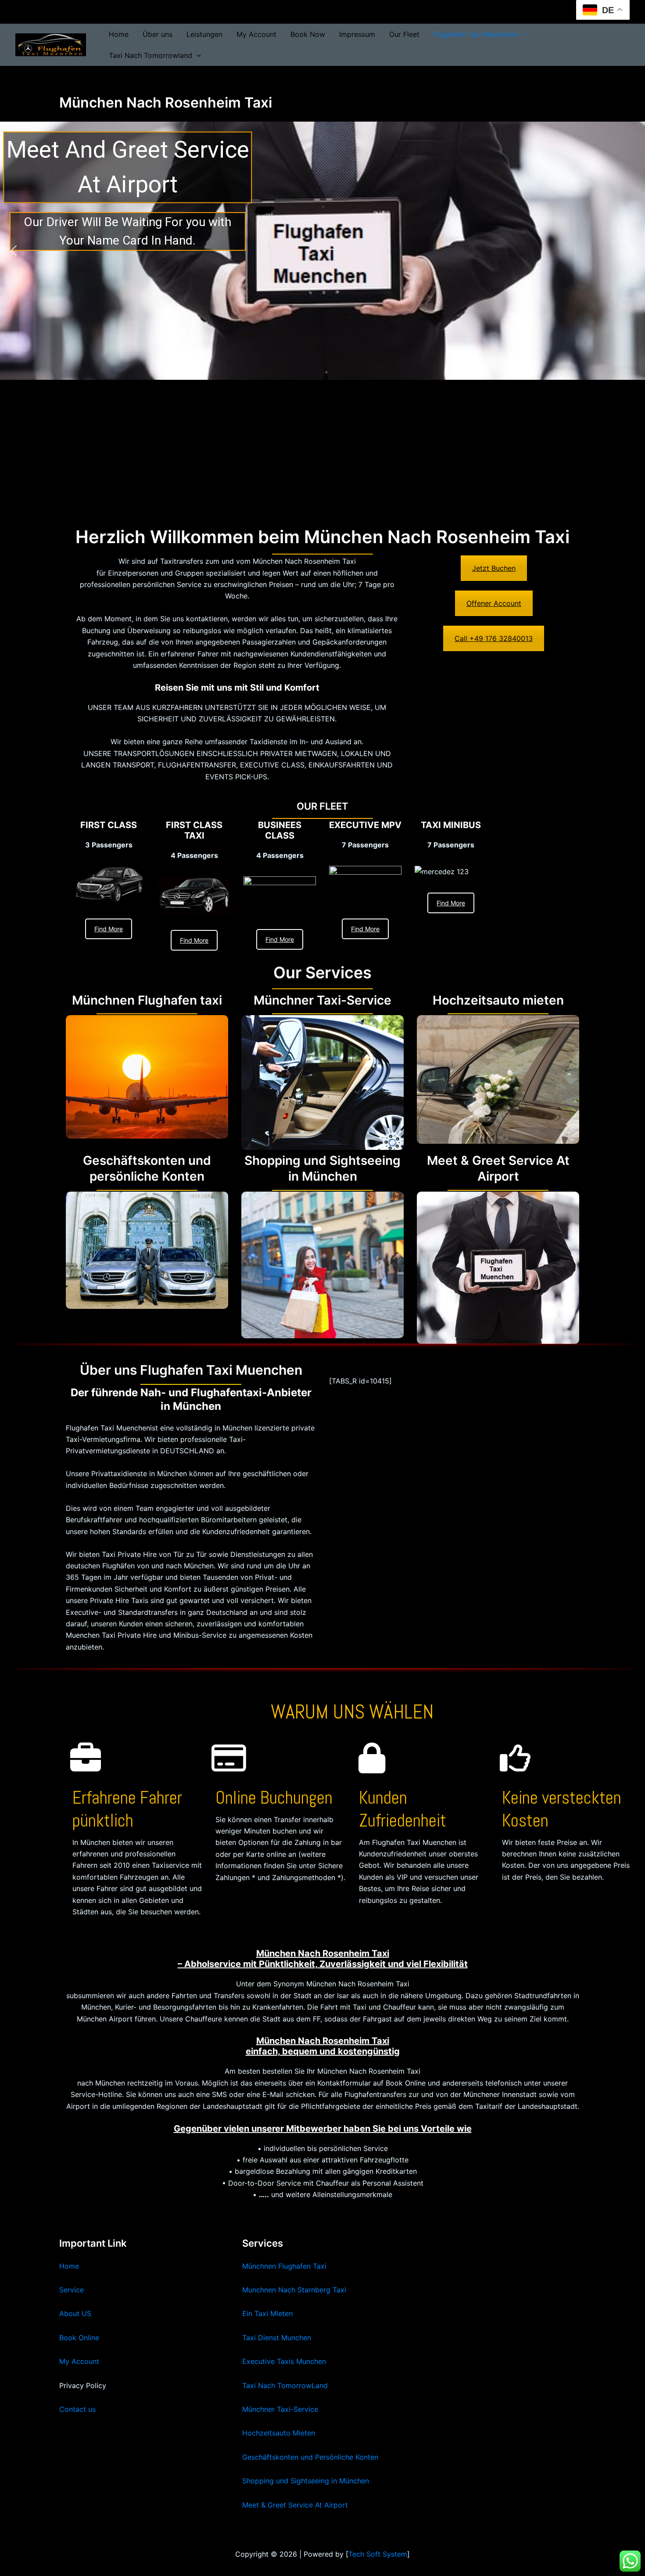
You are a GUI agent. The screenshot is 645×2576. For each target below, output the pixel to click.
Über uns (158, 34)
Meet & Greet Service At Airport (295, 2505)
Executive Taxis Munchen (284, 2361)
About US (75, 2313)
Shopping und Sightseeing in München (306, 2481)
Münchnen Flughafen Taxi (284, 2266)
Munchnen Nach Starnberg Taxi (294, 2290)
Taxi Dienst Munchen (277, 2338)
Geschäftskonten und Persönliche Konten (310, 2457)
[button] (522, 34)
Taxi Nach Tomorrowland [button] (150, 55)
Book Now (308, 34)
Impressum (357, 34)
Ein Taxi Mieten (267, 2313)
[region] (322, 251)
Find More (109, 929)
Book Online (79, 2338)
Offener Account (494, 603)
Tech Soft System (378, 2554)
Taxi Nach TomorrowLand (285, 2385)
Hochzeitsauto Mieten (279, 2433)
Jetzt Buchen (494, 568)
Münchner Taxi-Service (280, 2409)
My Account (256, 34)
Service (72, 2290)
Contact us (77, 2409)
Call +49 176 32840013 (494, 638)
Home (119, 34)
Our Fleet (404, 34)
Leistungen (204, 34)
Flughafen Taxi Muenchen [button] (476, 34)
